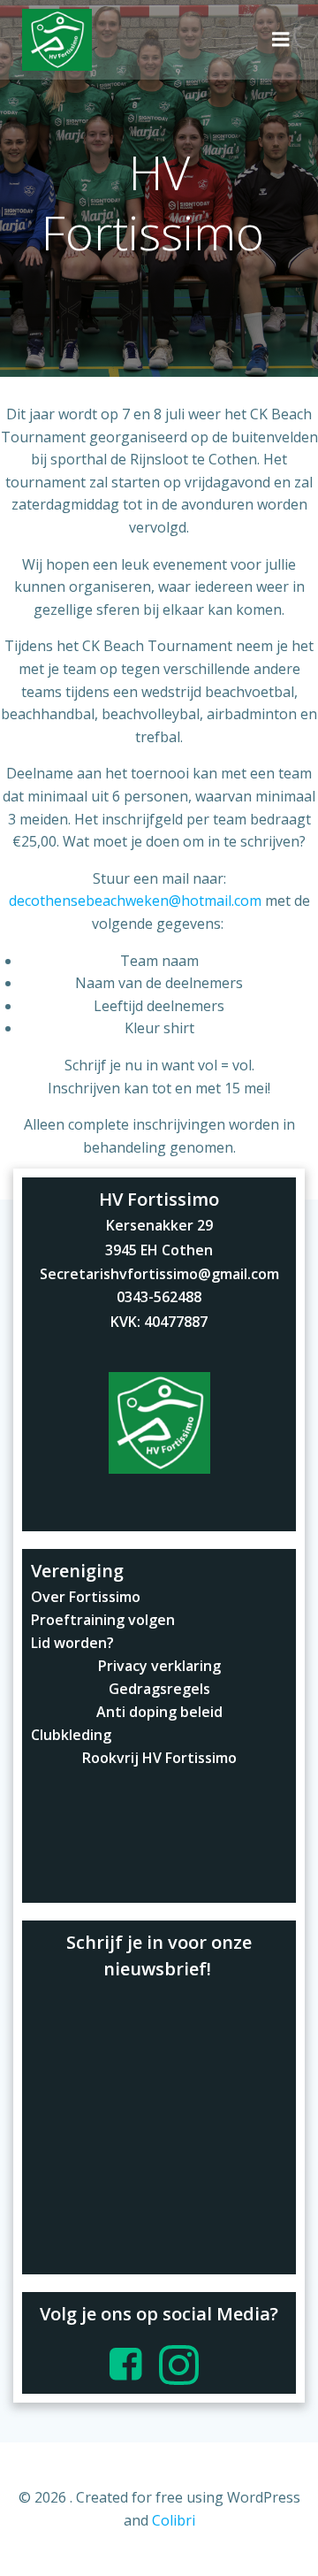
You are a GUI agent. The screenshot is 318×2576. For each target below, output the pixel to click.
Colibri (174, 2520)
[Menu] (281, 40)
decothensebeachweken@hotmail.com (135, 901)
